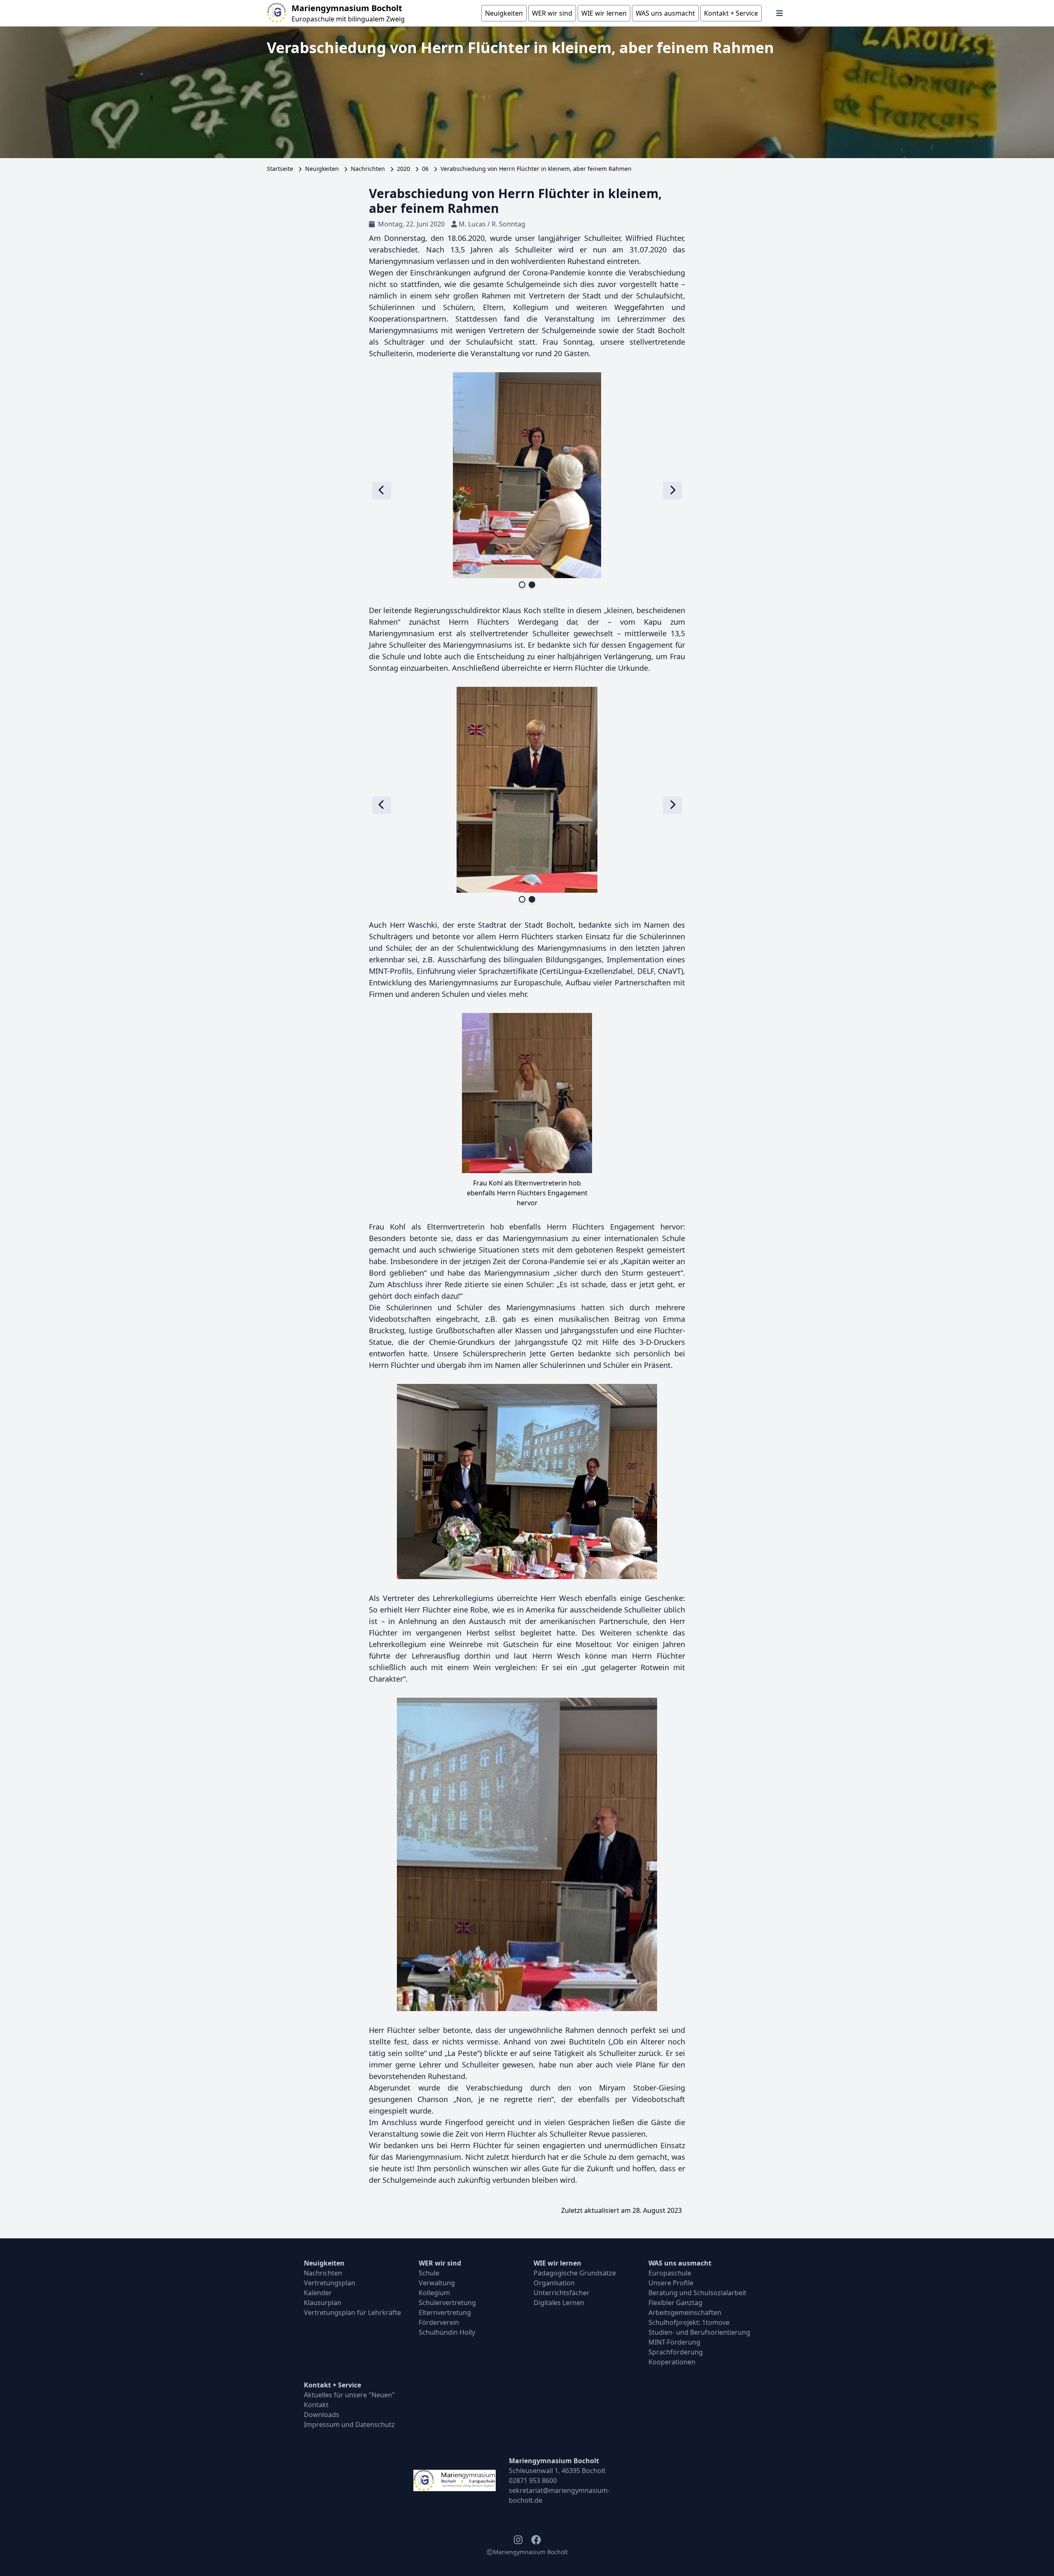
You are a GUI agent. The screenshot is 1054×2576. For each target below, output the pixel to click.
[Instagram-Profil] (518, 2540)
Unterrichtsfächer (562, 2293)
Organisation (554, 2283)
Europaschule (670, 2273)
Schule (429, 2273)
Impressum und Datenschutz (349, 2424)
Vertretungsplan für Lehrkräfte (352, 2312)
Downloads (322, 2415)
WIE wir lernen (557, 2263)
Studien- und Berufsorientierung (699, 2332)
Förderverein (439, 2322)
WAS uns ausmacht (680, 2263)
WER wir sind (440, 2263)
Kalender (318, 2293)
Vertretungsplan (330, 2283)
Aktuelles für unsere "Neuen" (349, 2395)
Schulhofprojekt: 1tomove (689, 2322)
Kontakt (316, 2405)
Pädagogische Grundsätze (575, 2273)
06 (425, 169)
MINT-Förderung (674, 2342)
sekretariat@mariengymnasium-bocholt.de (559, 2495)
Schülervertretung (447, 2303)
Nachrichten (368, 169)
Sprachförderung (676, 2352)
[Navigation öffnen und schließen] (780, 13)
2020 (403, 169)
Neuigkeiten (322, 169)
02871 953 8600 (533, 2480)
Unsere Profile (671, 2283)
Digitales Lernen (559, 2303)
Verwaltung (437, 2283)
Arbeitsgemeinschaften (685, 2312)
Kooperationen (672, 2362)
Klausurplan (323, 2303)
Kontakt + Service (332, 2385)
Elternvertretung (445, 2312)
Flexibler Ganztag (675, 2303)
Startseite (280, 169)
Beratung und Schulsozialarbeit (697, 2293)
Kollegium (434, 2293)
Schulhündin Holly (447, 2332)
